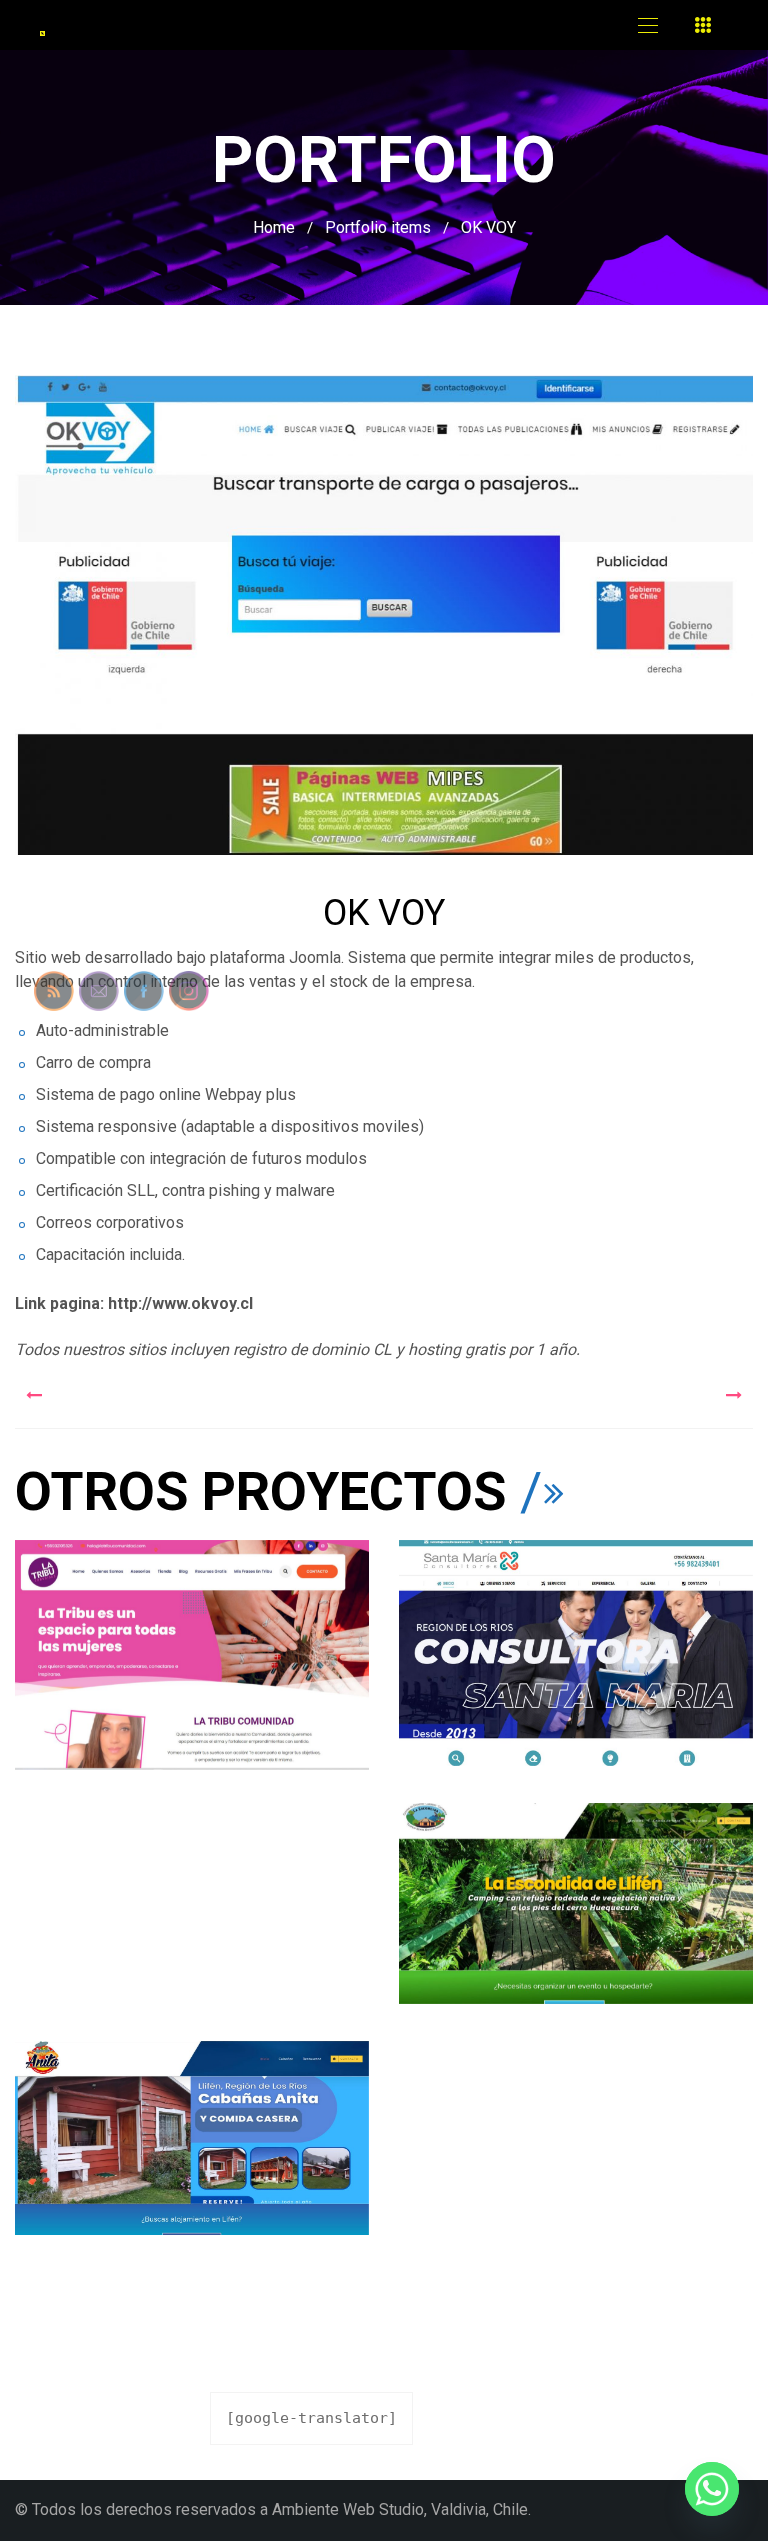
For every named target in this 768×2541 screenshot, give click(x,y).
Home (274, 227)
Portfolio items (378, 227)
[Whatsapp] (712, 2489)
